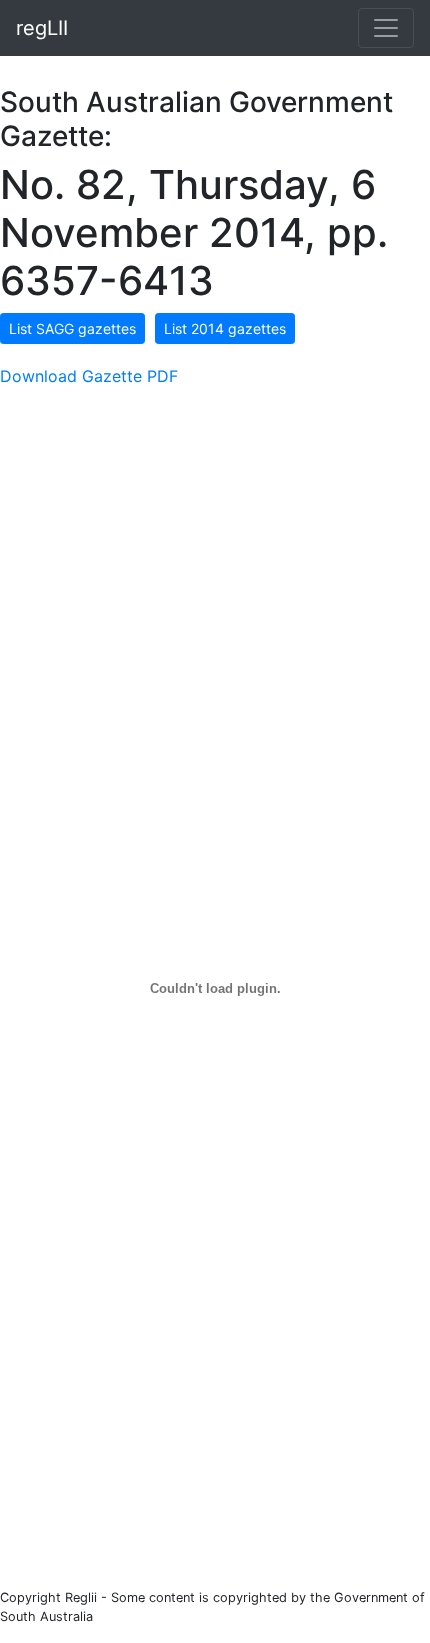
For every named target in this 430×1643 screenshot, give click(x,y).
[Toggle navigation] (386, 28)
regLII (42, 28)
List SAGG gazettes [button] (72, 328)
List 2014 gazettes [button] (225, 328)
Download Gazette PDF (89, 376)
